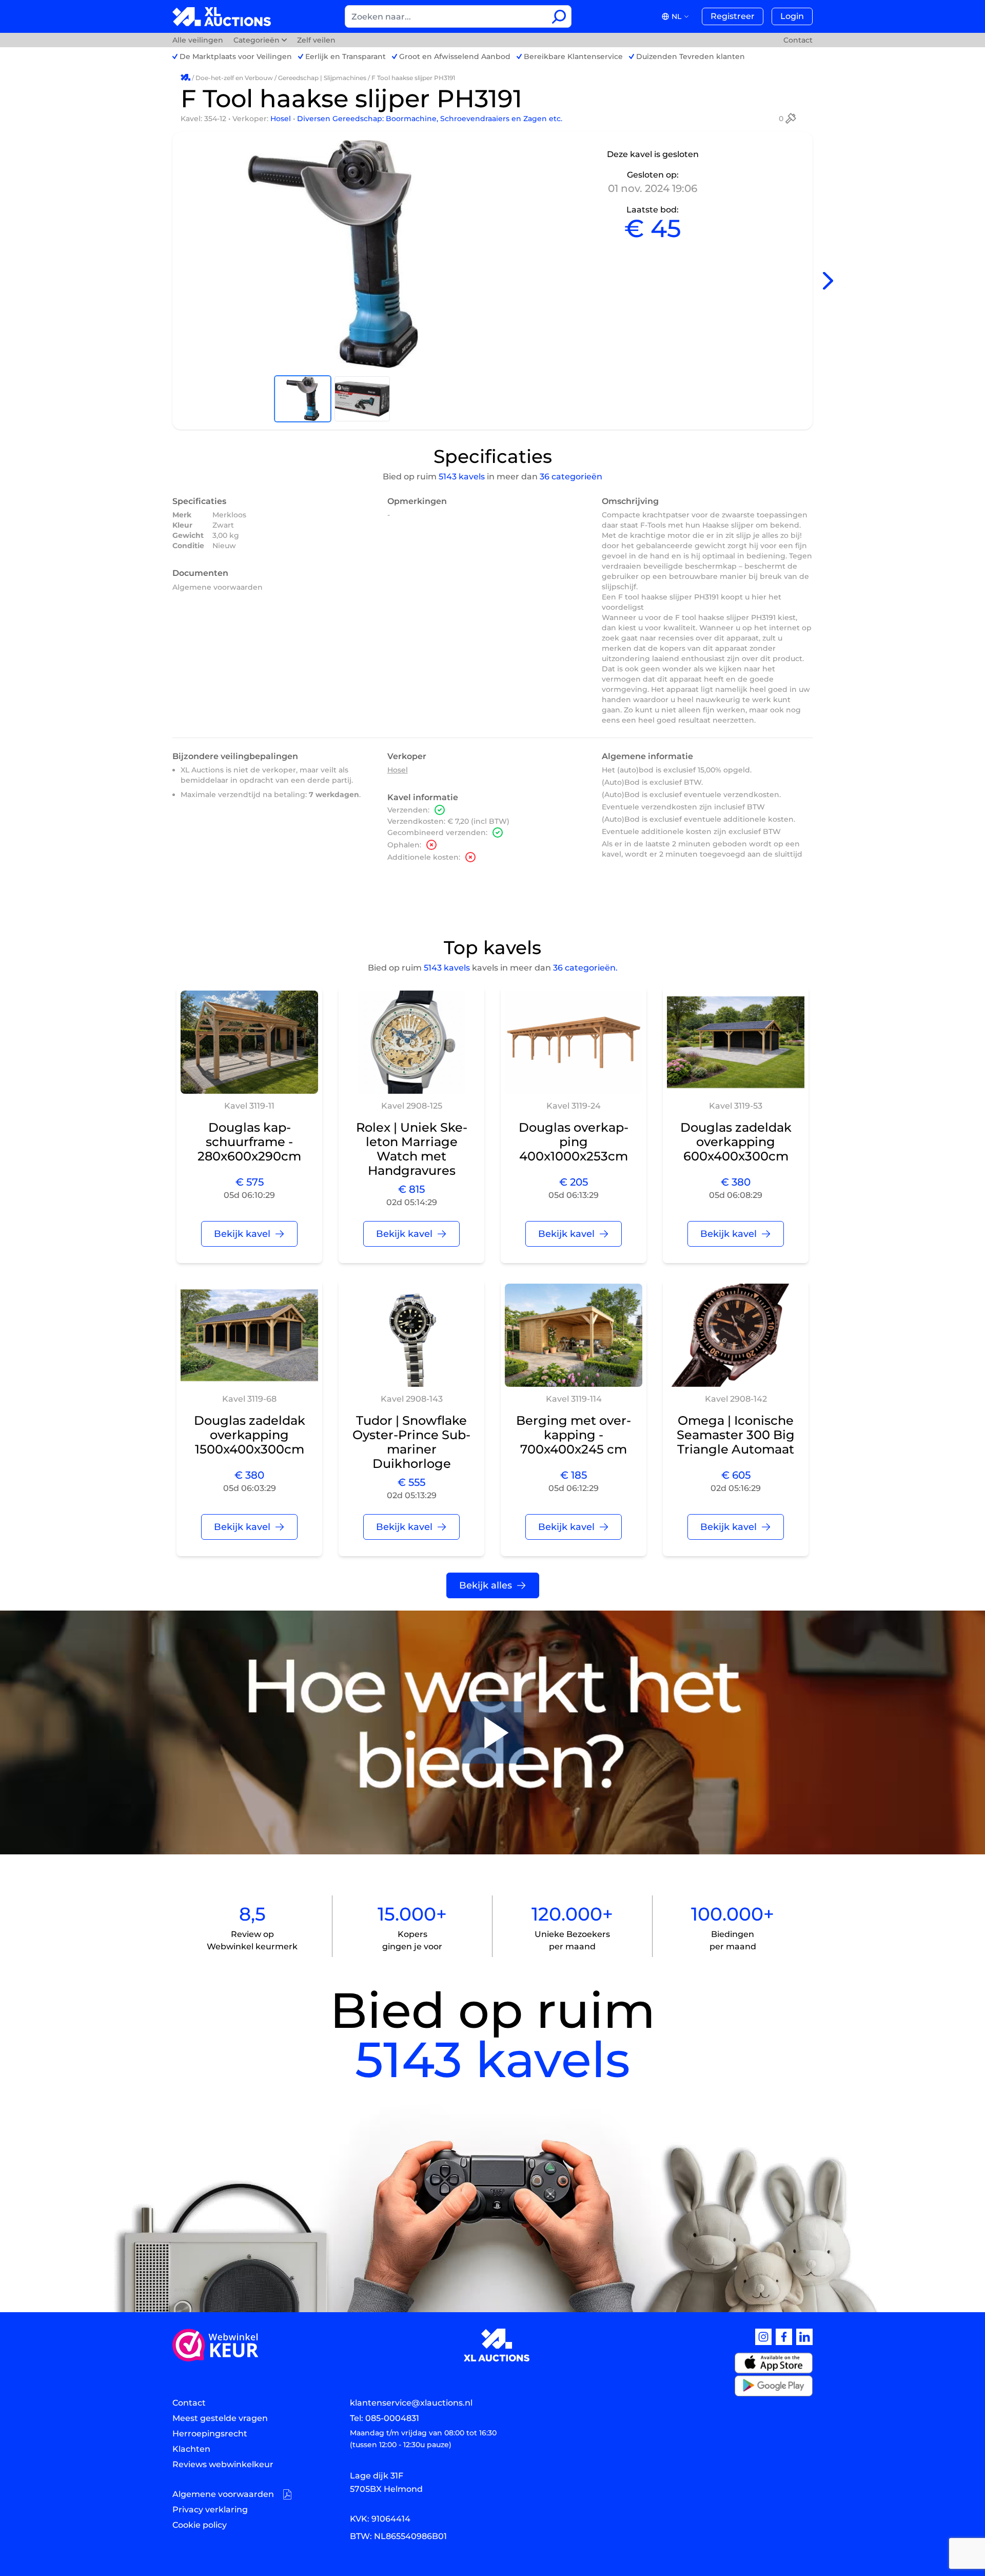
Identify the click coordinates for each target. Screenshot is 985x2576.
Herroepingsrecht (210, 2434)
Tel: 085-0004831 (385, 2418)
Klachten (191, 2449)
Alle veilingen (199, 40)
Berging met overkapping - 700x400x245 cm (574, 1435)
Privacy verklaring (210, 2510)
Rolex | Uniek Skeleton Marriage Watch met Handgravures (412, 1149)
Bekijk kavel (242, 1234)
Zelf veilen (316, 40)
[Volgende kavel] (828, 281)
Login (792, 16)
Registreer (733, 16)
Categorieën (257, 40)
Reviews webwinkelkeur (223, 2464)
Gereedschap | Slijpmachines (322, 78)
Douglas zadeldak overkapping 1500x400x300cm (250, 1435)
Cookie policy (200, 2525)
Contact (798, 40)
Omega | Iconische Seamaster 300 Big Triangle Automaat (736, 1435)
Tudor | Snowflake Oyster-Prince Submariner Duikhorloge (411, 1442)
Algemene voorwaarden (218, 587)
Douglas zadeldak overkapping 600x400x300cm (736, 1142)
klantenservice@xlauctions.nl (411, 2403)
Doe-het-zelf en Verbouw (234, 78)
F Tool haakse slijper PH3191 (413, 78)
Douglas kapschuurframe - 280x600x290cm (249, 1142)
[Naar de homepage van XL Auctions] (222, 17)
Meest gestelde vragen (220, 2418)
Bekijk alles (486, 1585)
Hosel (282, 119)
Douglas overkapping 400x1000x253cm (574, 1142)
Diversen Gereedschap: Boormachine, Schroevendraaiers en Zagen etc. (430, 119)
